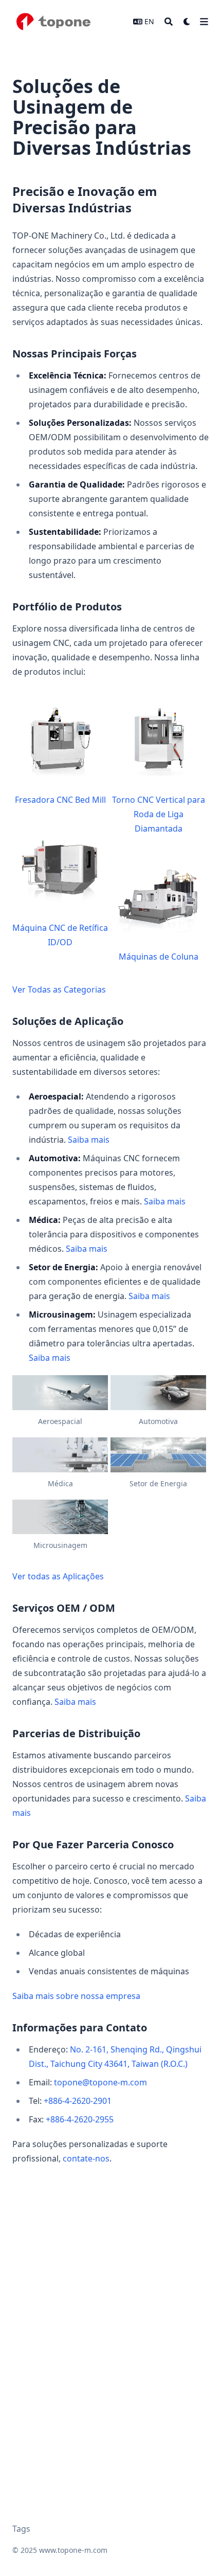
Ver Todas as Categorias (59, 989)
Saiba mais (89, 1140)
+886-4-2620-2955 (80, 2119)
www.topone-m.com (73, 2550)
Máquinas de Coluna (159, 957)
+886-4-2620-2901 (78, 2101)
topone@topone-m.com (100, 2082)
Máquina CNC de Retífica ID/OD (60, 935)
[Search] (169, 22)
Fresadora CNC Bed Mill (60, 800)
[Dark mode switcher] (187, 22)
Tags (21, 2529)
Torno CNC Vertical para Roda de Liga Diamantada (159, 814)
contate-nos (86, 2158)
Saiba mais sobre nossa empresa (76, 1996)
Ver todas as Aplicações (58, 1576)
